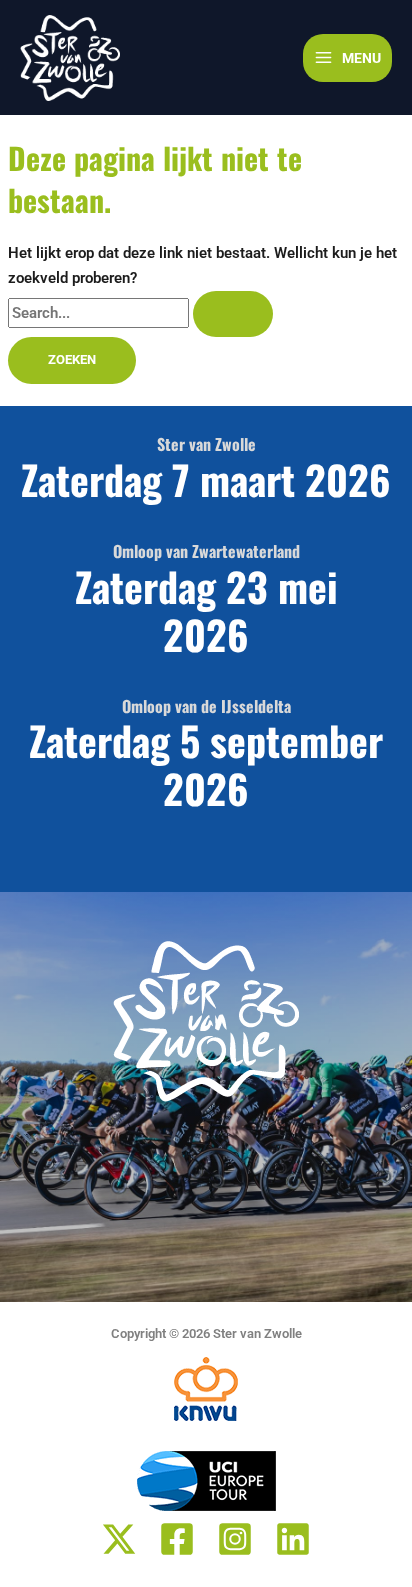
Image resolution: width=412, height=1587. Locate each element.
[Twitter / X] (119, 1539)
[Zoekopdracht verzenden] (233, 314)
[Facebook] (177, 1539)
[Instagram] (235, 1539)
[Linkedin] (293, 1539)
